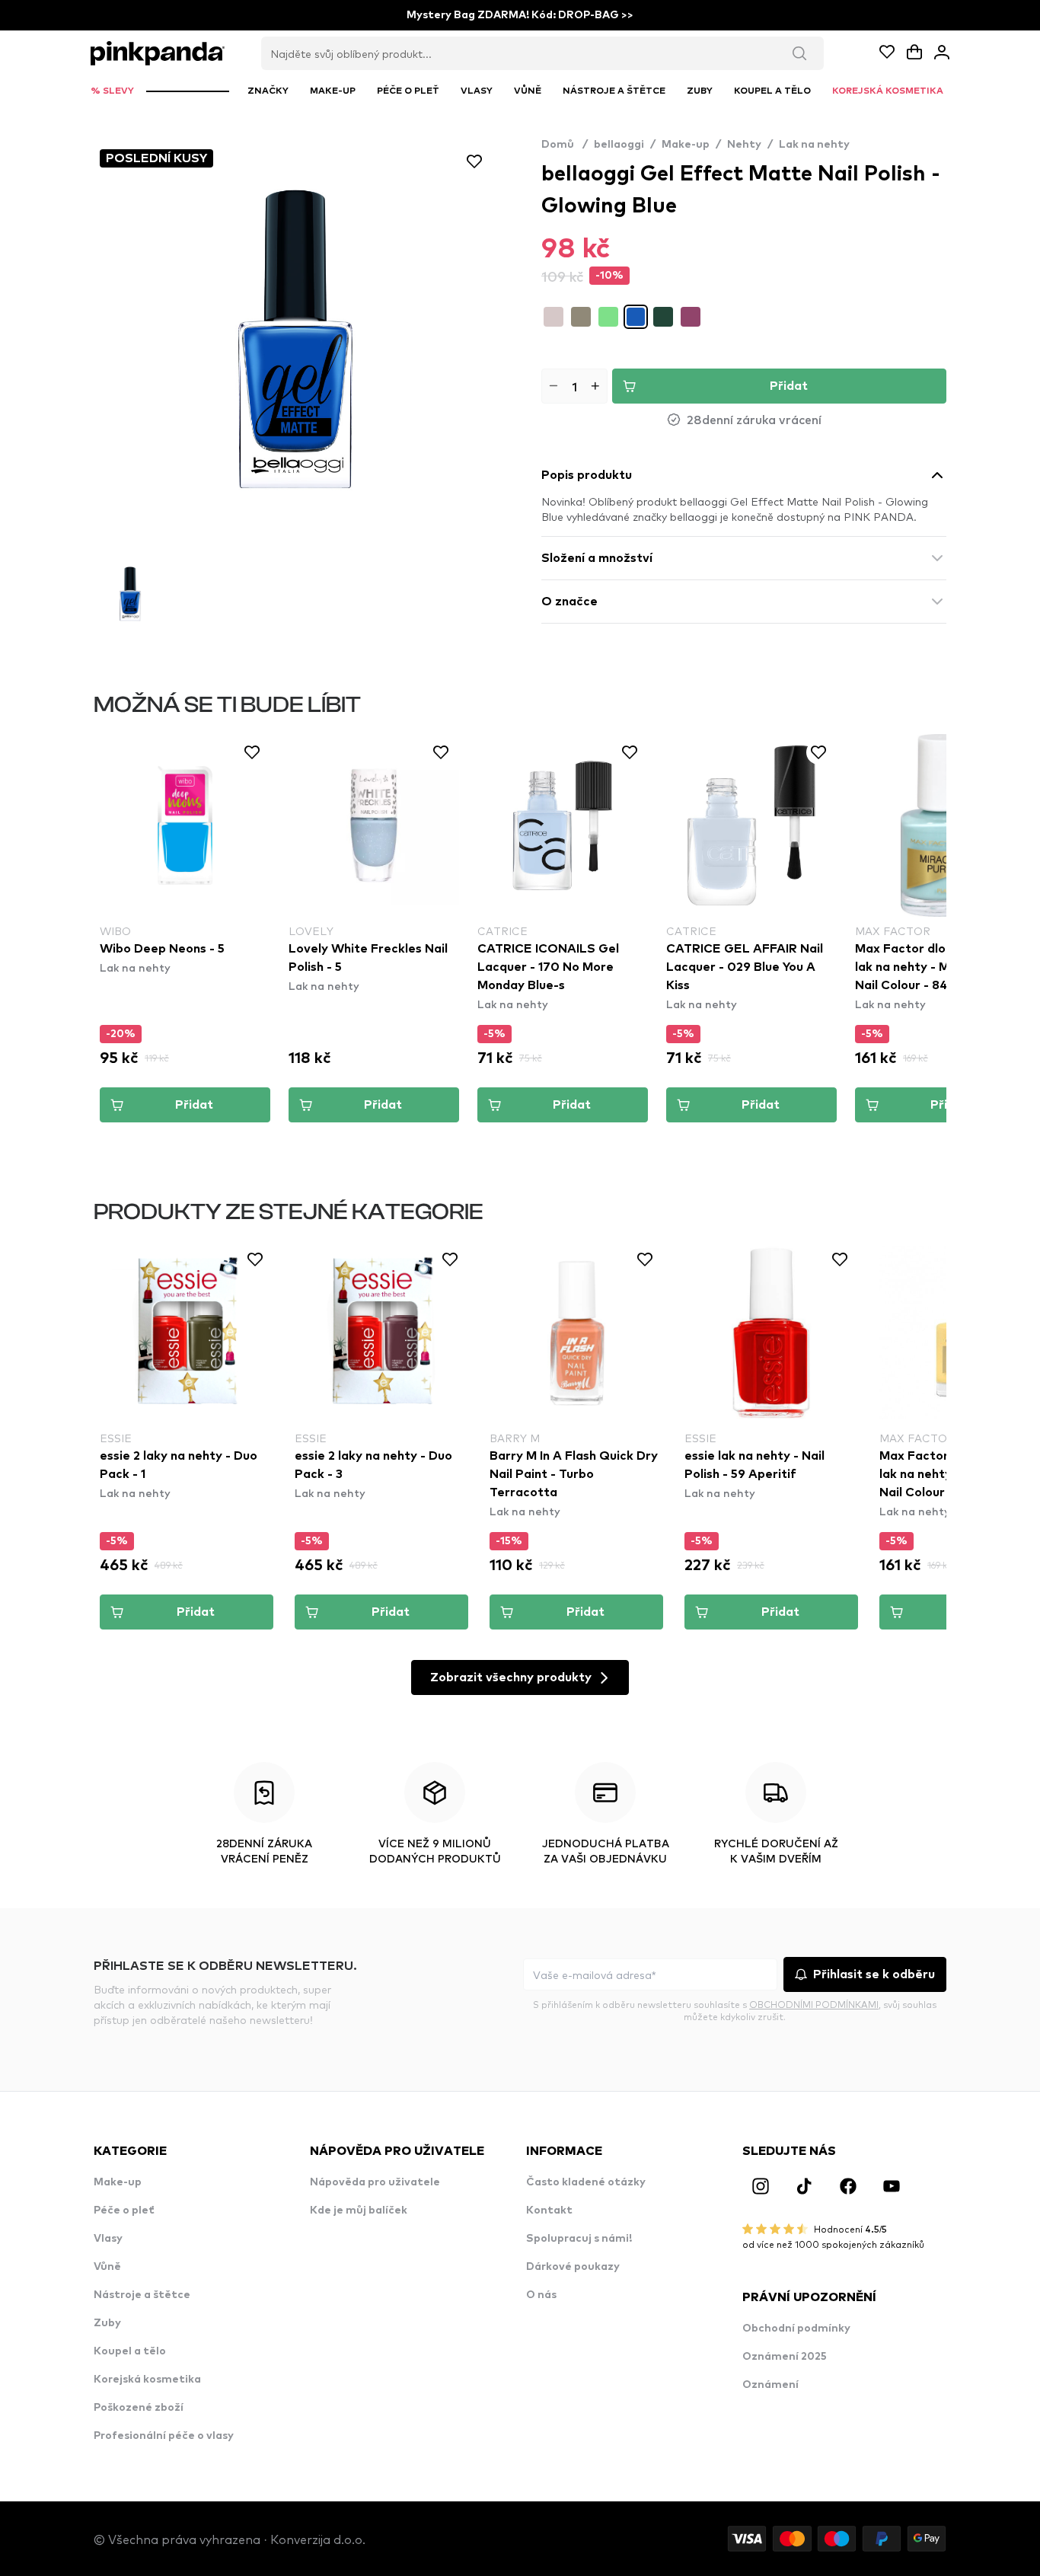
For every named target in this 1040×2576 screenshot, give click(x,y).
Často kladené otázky (586, 2182)
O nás (541, 2295)
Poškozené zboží (139, 2408)
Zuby (107, 2323)
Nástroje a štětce (142, 2295)
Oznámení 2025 (785, 2357)
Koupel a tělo (130, 2351)
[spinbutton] (574, 386)
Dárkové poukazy (573, 2267)
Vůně (107, 2267)
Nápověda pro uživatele (375, 2182)
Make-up (686, 145)
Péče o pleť (124, 2211)
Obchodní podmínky (796, 2329)
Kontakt (549, 2211)
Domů (565, 145)
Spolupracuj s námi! (579, 2239)
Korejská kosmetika (147, 2380)
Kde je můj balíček (359, 2211)
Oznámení (770, 2385)
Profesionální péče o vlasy (164, 2436)
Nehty (744, 145)
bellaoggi (619, 145)
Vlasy (108, 2239)
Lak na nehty (814, 145)
